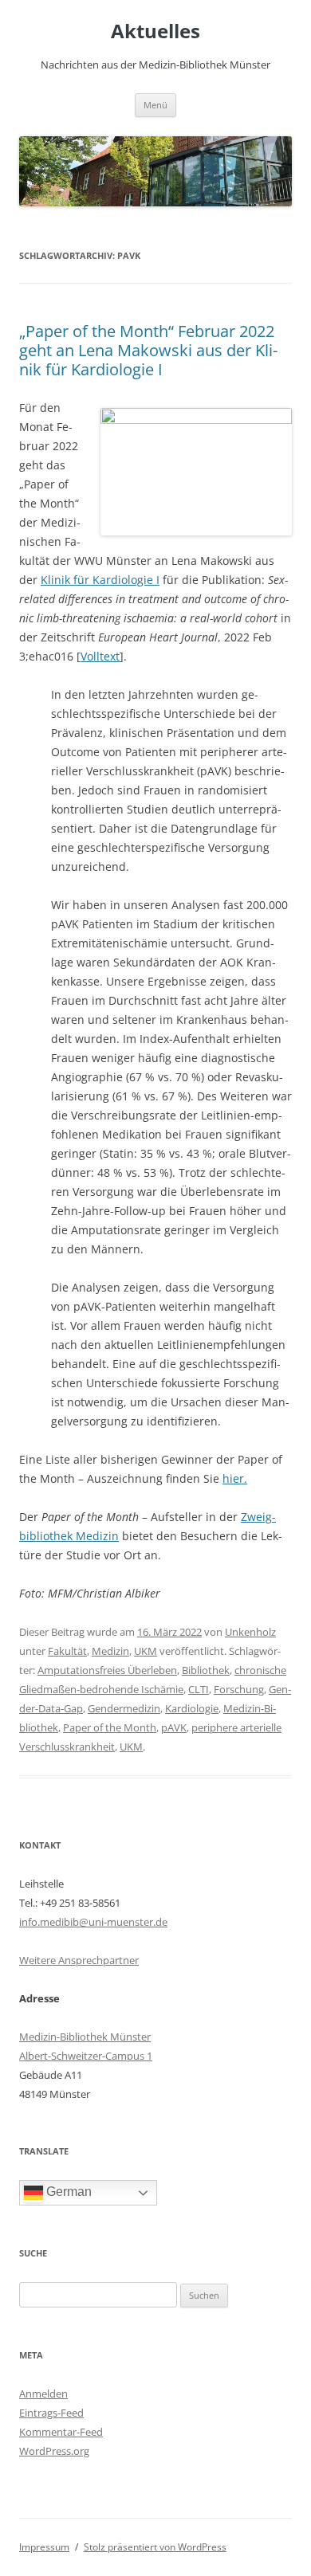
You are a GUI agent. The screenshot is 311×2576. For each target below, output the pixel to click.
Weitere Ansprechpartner (79, 1960)
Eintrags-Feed (51, 2413)
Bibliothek (206, 1670)
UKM (146, 1651)
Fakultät (67, 1651)
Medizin (110, 1651)
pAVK (174, 1727)
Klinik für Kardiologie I (100, 580)
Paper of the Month (110, 1727)
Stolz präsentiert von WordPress (155, 2547)
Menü (155, 105)
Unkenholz (250, 1632)
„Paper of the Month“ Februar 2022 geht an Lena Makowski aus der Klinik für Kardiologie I (148, 350)
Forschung (239, 1689)
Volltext (100, 656)
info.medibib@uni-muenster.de (93, 1922)
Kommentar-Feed (61, 2432)
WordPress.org (54, 2451)
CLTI (199, 1689)
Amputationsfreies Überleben (107, 1670)
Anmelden (43, 2394)
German (67, 2192)
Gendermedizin (124, 1708)
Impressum (44, 2547)
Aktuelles (155, 31)
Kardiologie (192, 1708)
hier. (235, 1478)
